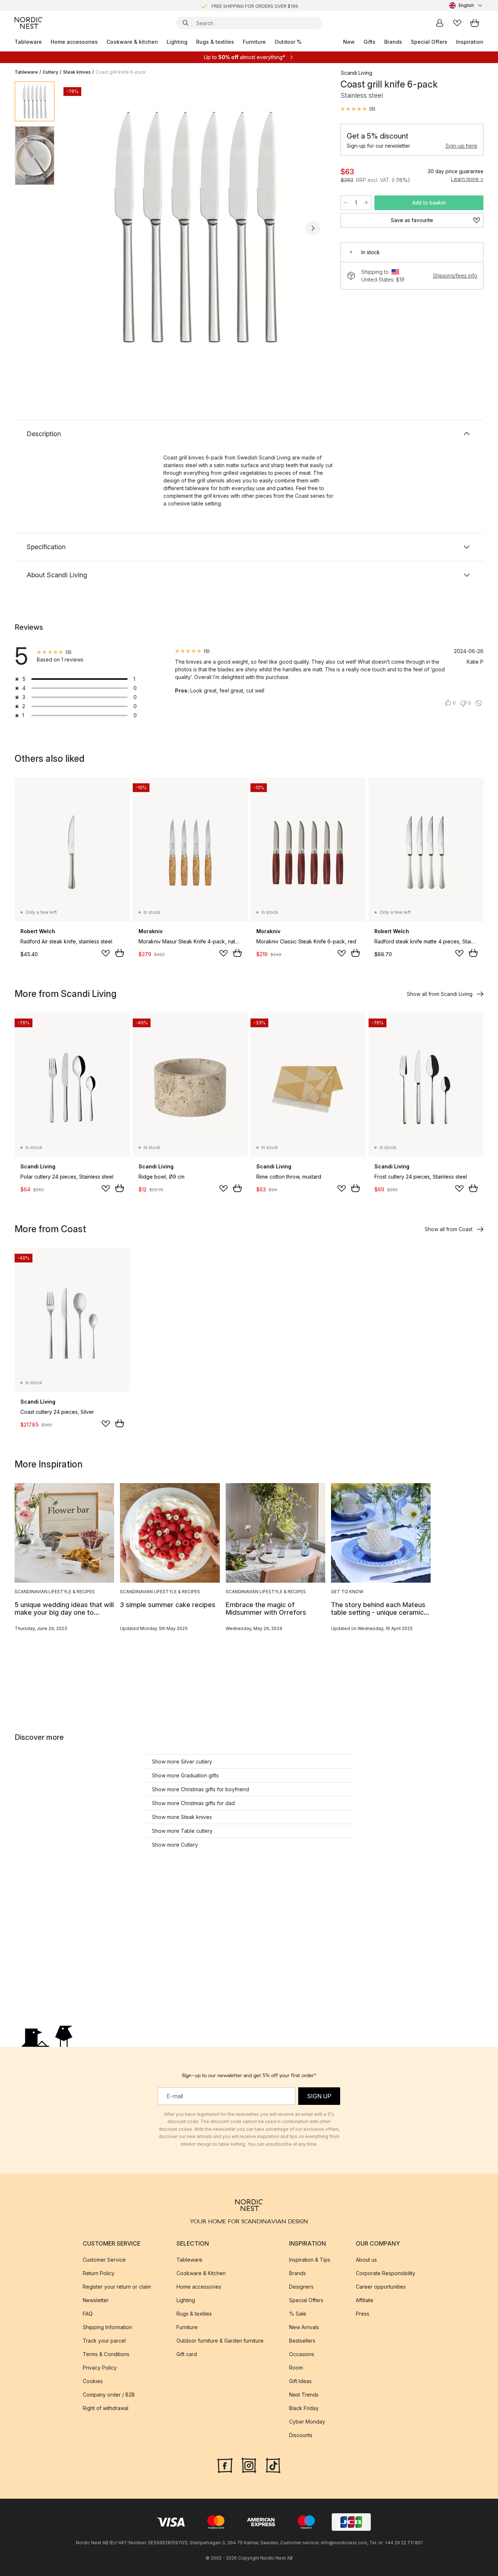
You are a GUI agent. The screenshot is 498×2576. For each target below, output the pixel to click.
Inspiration (470, 42)
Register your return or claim (117, 2287)
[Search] (186, 23)
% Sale (298, 2314)
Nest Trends (304, 2395)
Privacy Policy (100, 2368)
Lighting (177, 42)
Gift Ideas (300, 2381)
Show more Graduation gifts (185, 1775)
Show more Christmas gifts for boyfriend (201, 1789)
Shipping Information (107, 2327)
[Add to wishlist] (106, 953)
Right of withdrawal (106, 2408)
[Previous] (79, 228)
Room (296, 2368)
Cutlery (50, 72)
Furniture (254, 42)
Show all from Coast (449, 1229)
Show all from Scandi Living (440, 994)
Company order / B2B (109, 2395)
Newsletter (96, 2300)
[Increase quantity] (366, 203)
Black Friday (304, 2408)
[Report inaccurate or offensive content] (479, 703)
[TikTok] (273, 2465)
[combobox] (466, 5)
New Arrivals (304, 2327)
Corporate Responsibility (386, 2273)
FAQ (88, 2314)
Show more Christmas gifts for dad (193, 1803)
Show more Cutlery (175, 1845)
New (349, 42)
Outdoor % (288, 42)
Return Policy (99, 2273)
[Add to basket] (120, 953)
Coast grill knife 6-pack (121, 72)
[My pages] (440, 23)
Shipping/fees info (455, 276)
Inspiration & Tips (310, 2260)
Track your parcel (104, 2341)
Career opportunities (381, 2287)
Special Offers (429, 42)
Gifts (369, 42)
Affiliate (365, 2300)
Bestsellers (302, 2341)
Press (363, 2314)
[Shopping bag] (475, 23)
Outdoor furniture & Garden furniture (220, 2341)
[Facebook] (225, 2465)
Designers (301, 2287)
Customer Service (104, 2260)
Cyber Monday (307, 2422)
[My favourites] (457, 23)
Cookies (93, 2381)
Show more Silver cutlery (182, 1762)
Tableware (28, 42)
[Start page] (28, 23)
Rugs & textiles (215, 42)
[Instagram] (249, 2465)
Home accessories (74, 42)
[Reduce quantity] (346, 203)
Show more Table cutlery (182, 1831)
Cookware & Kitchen (201, 2273)
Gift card (187, 2354)
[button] (358, 109)
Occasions (302, 2354)
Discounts (301, 2435)
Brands (393, 42)
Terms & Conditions (106, 2354)
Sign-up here (461, 146)
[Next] (313, 228)
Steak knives (77, 72)
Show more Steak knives (182, 1817)
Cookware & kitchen (132, 42)
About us (366, 2260)
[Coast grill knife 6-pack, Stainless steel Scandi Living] (196, 227)
